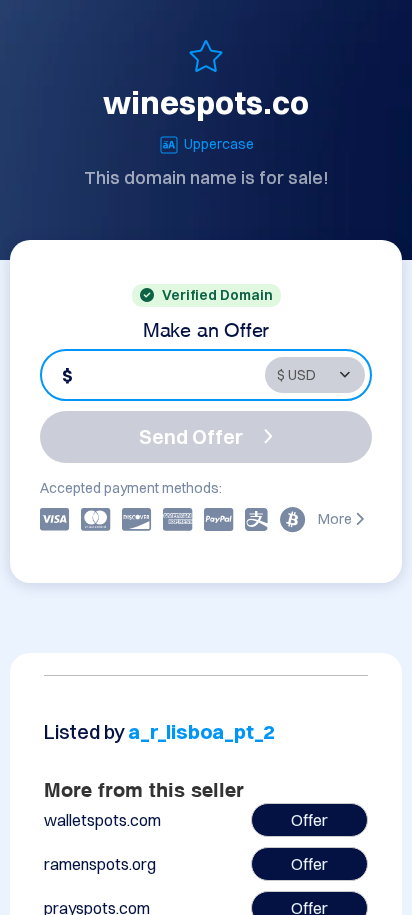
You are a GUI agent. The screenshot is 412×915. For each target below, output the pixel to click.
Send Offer (191, 436)
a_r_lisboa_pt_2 (201, 731)
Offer (309, 820)
